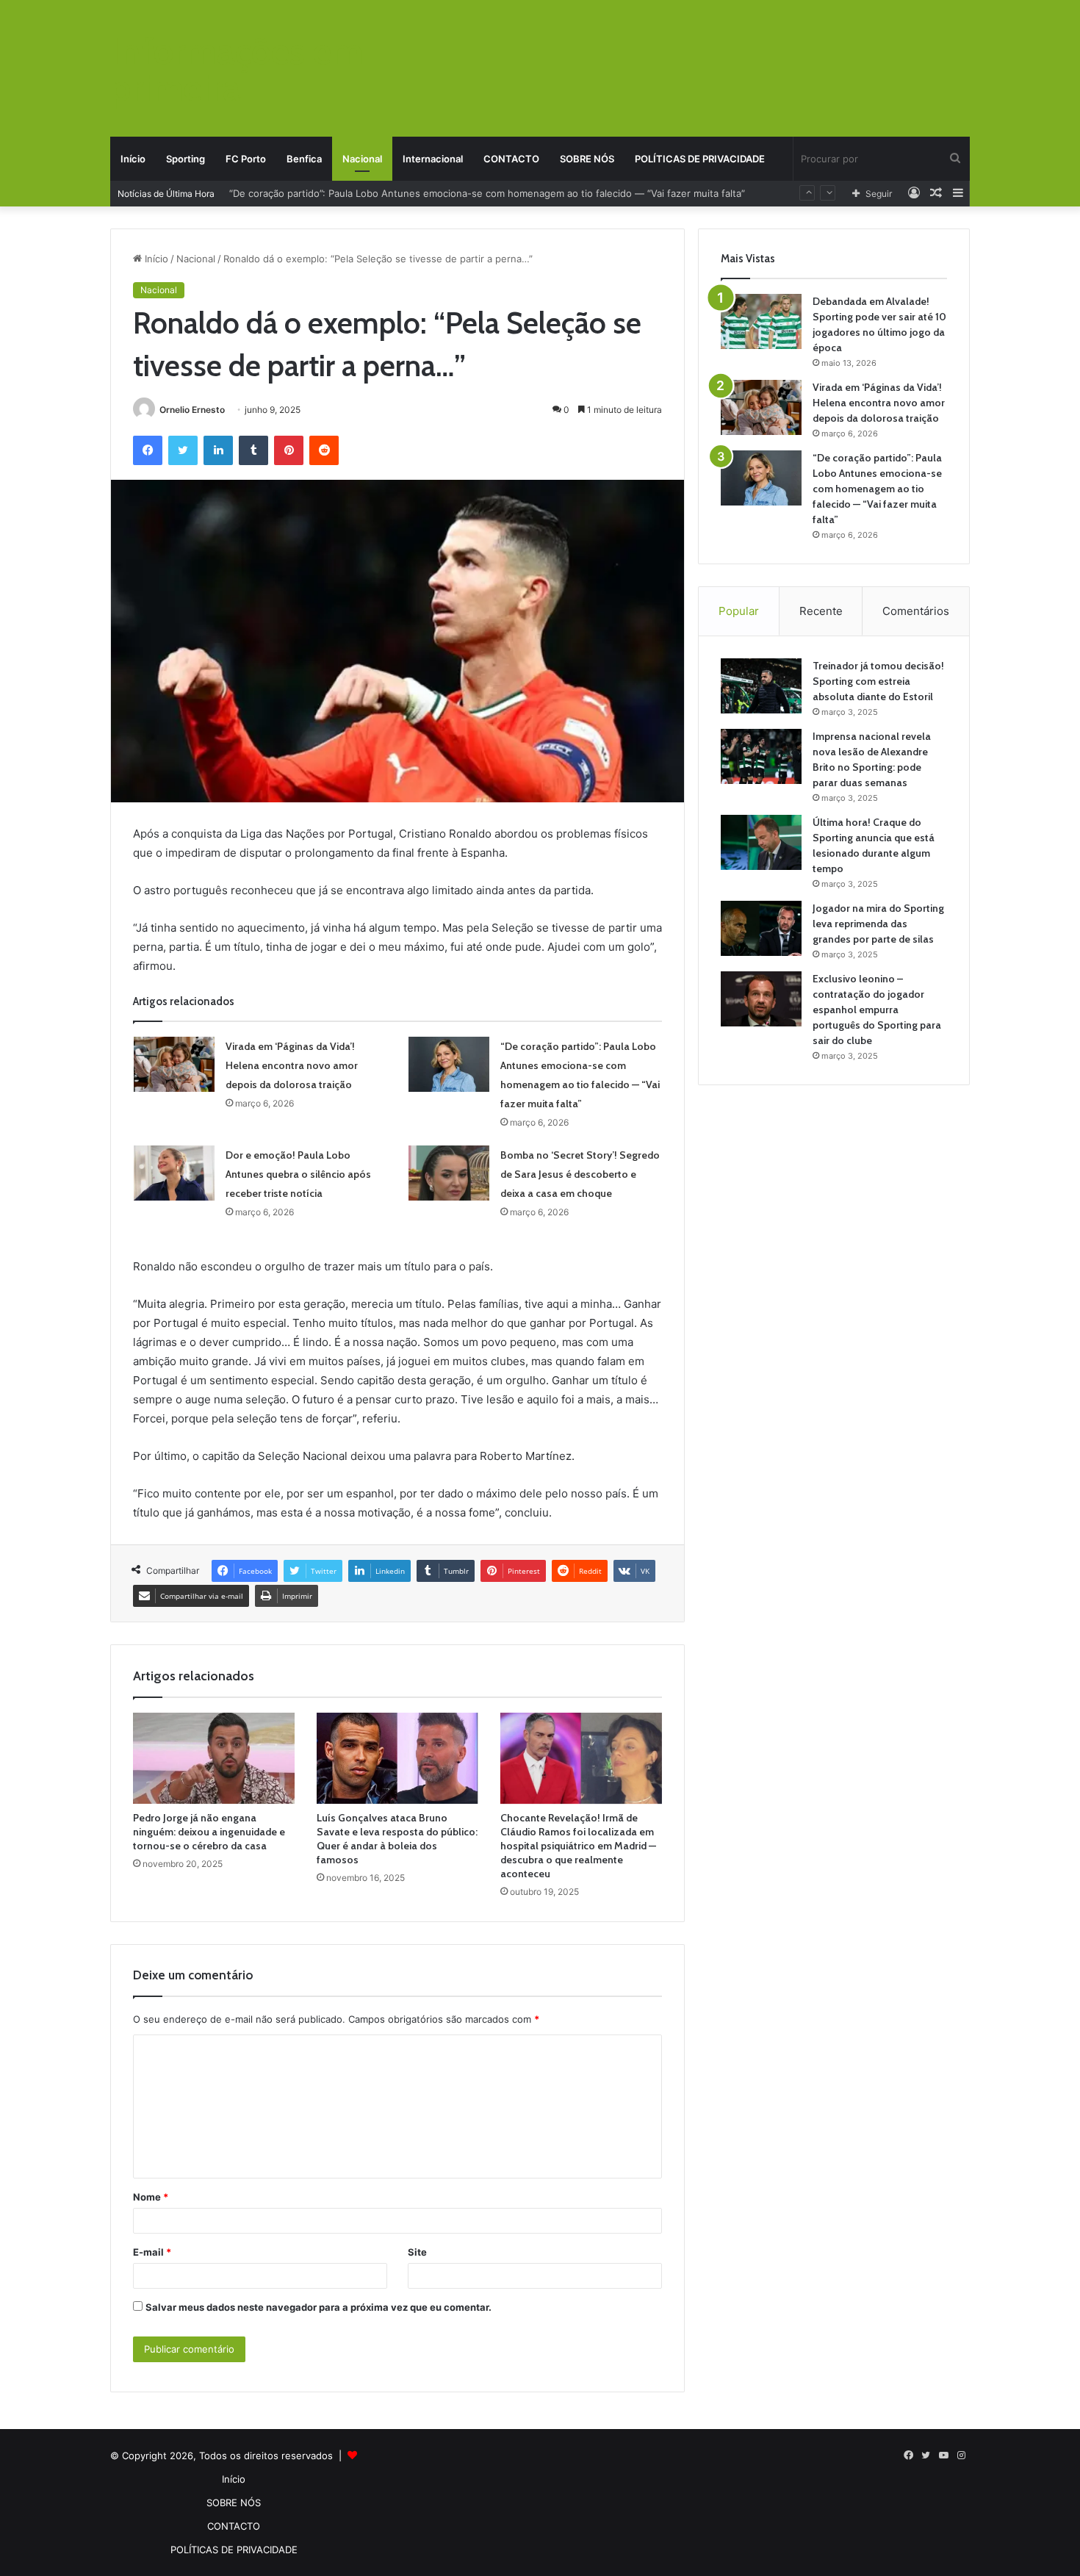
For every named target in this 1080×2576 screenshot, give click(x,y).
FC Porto (246, 159)
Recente (821, 611)
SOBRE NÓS (587, 159)
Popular (739, 611)
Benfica (304, 159)
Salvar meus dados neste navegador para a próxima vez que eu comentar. (318, 2307)
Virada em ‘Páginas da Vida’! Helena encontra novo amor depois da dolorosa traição (292, 1065)
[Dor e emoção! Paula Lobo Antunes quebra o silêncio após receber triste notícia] (174, 1173)
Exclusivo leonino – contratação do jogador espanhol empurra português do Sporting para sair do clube (877, 1010)
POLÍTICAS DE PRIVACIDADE (700, 159)
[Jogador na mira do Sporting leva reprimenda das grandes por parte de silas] (761, 928)
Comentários (916, 611)
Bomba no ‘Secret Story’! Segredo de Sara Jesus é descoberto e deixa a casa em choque (580, 1174)
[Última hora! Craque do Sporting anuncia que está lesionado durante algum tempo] (761, 842)
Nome (151, 2197)
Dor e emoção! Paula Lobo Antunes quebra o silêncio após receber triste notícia (413, 193)
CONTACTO (511, 159)
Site (417, 2252)
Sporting (186, 159)
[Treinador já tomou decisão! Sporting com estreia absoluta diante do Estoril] (761, 686)
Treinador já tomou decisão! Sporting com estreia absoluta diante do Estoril (878, 681)
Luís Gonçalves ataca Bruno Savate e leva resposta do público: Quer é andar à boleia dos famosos (397, 1839)
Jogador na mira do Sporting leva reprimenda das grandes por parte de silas (878, 924)
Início (133, 159)
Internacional (433, 159)
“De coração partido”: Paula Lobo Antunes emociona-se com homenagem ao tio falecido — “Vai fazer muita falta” (877, 489)
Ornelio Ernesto (192, 410)
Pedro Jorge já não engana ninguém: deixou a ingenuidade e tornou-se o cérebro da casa (209, 1832)
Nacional (362, 159)
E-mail (152, 2252)
